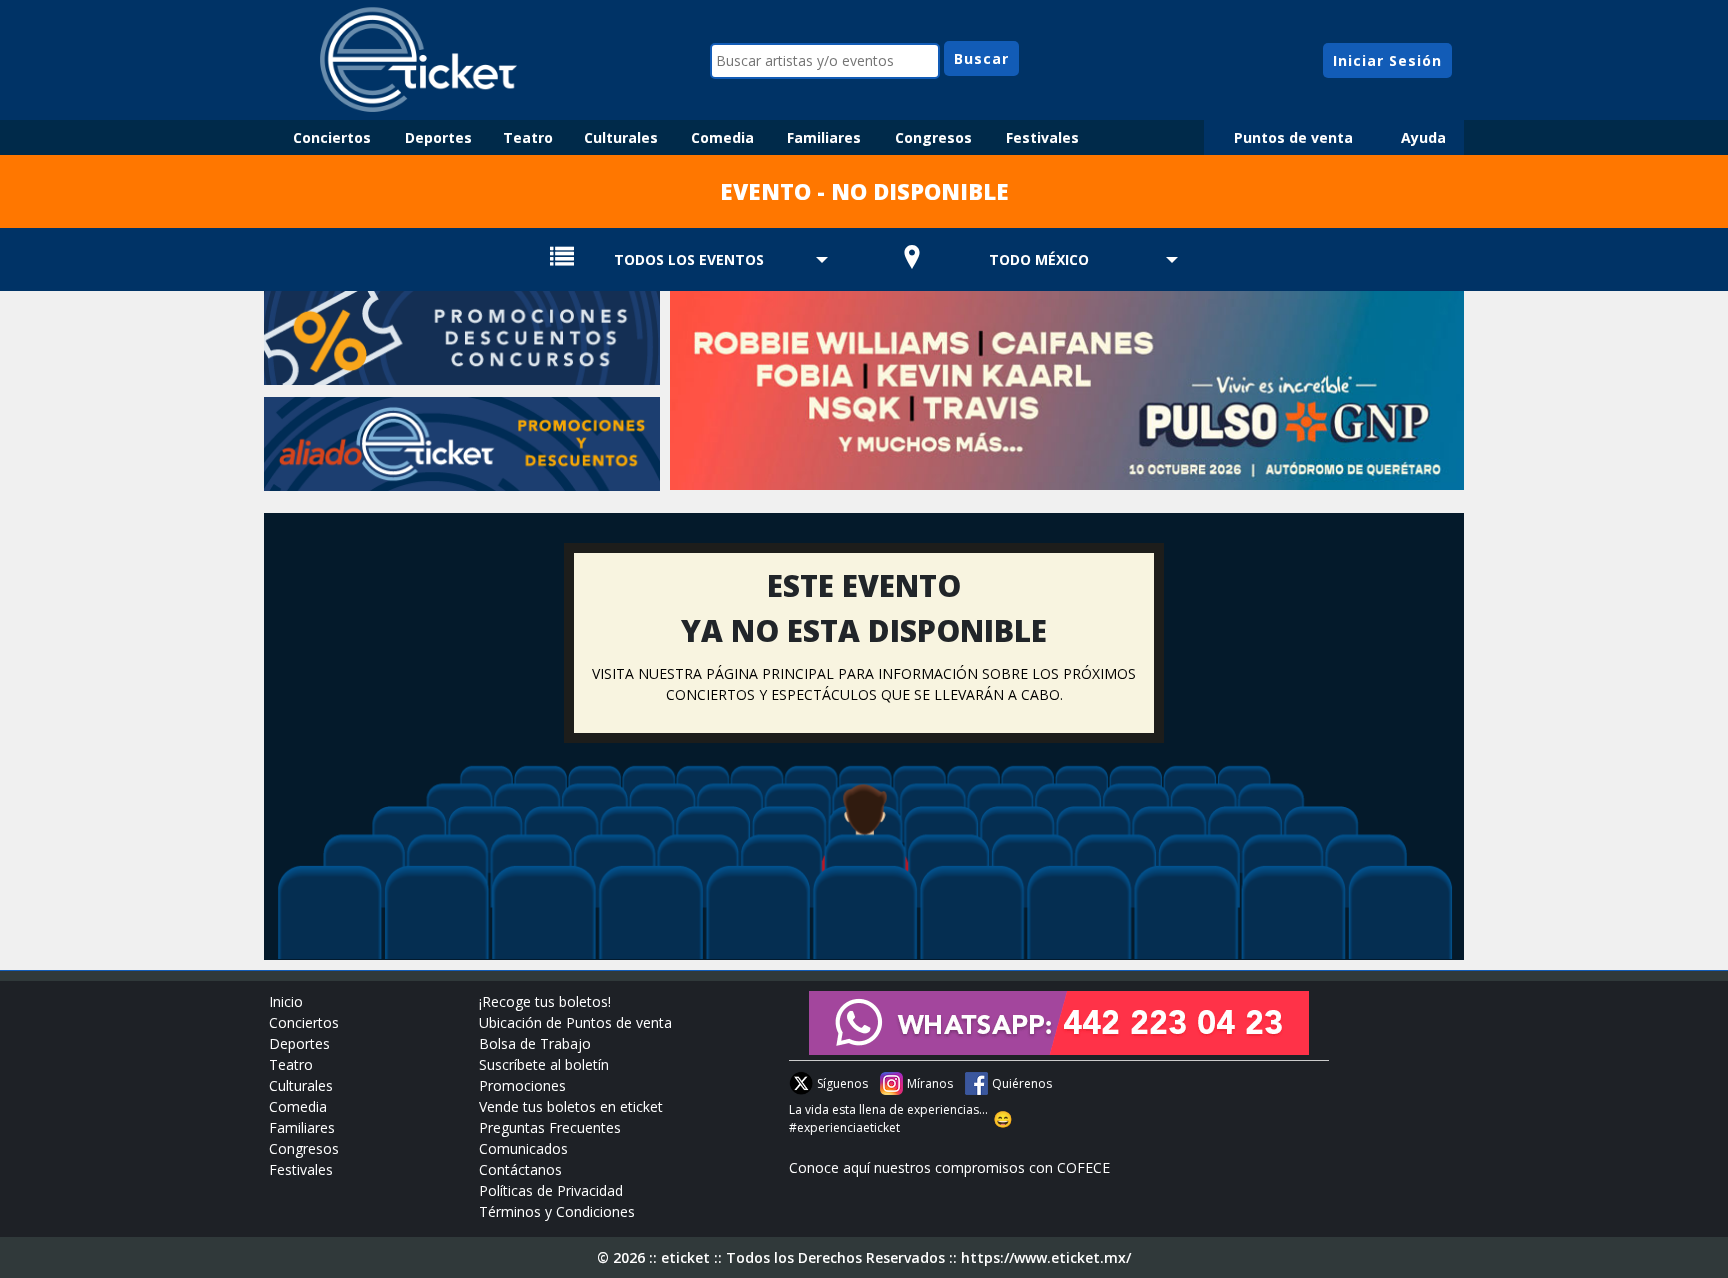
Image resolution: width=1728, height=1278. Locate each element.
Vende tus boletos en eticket (571, 1106)
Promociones (522, 1085)
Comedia (722, 137)
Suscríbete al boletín (544, 1064)
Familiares (824, 137)
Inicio (286, 1001)
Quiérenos (1022, 1083)
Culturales (621, 137)
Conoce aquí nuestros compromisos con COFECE (949, 1167)
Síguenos (842, 1083)
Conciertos (332, 137)
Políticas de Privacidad (551, 1190)
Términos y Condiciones (557, 1211)
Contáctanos (520, 1169)
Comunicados (523, 1148)
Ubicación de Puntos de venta (575, 1022)
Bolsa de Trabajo (535, 1043)
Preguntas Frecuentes (550, 1127)
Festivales (1042, 137)
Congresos (933, 137)
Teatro (528, 137)
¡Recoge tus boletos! (545, 1001)
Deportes (438, 137)
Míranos (930, 1083)
